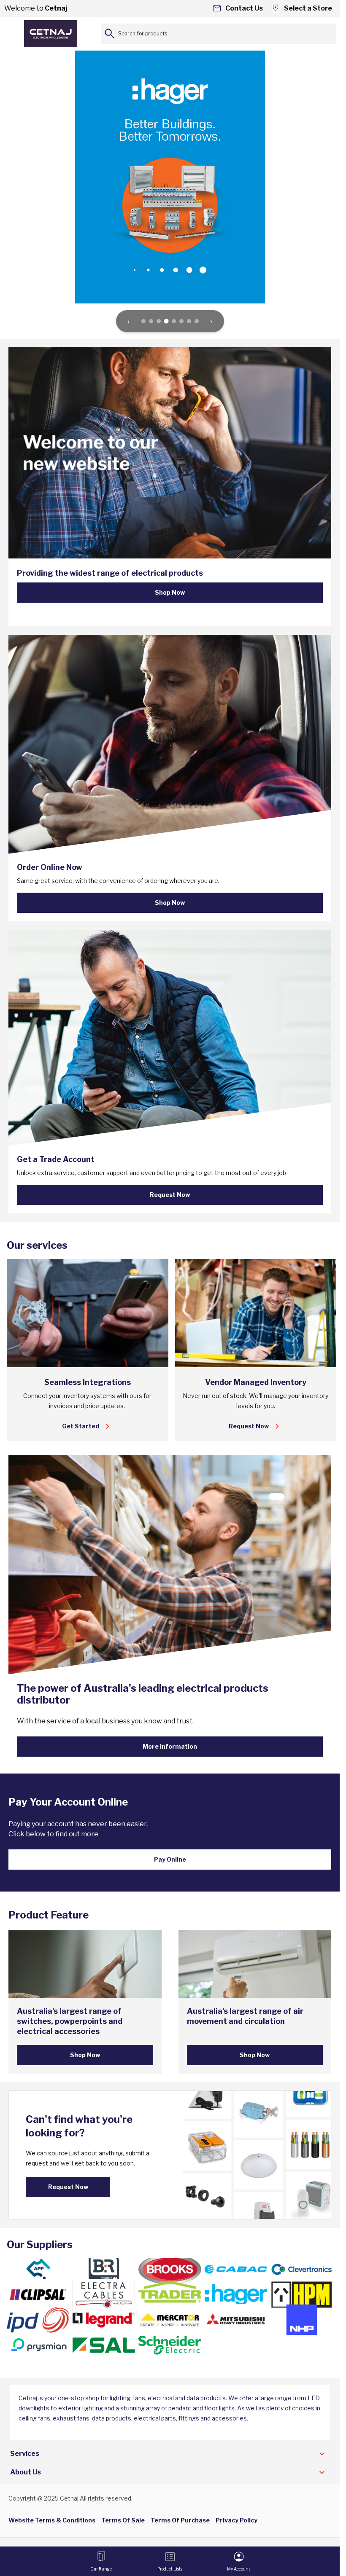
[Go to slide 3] (159, 321)
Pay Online (170, 1859)
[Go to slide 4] (166, 321)
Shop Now (170, 592)
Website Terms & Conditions (52, 2520)
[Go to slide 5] (174, 321)
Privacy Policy (237, 2520)
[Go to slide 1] (143, 321)
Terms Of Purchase (180, 2520)
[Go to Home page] (51, 34)
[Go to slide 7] (189, 321)
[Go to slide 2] (151, 321)
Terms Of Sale (123, 2520)
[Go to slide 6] (181, 321)
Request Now (170, 1195)
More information (170, 1746)
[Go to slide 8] (197, 321)
